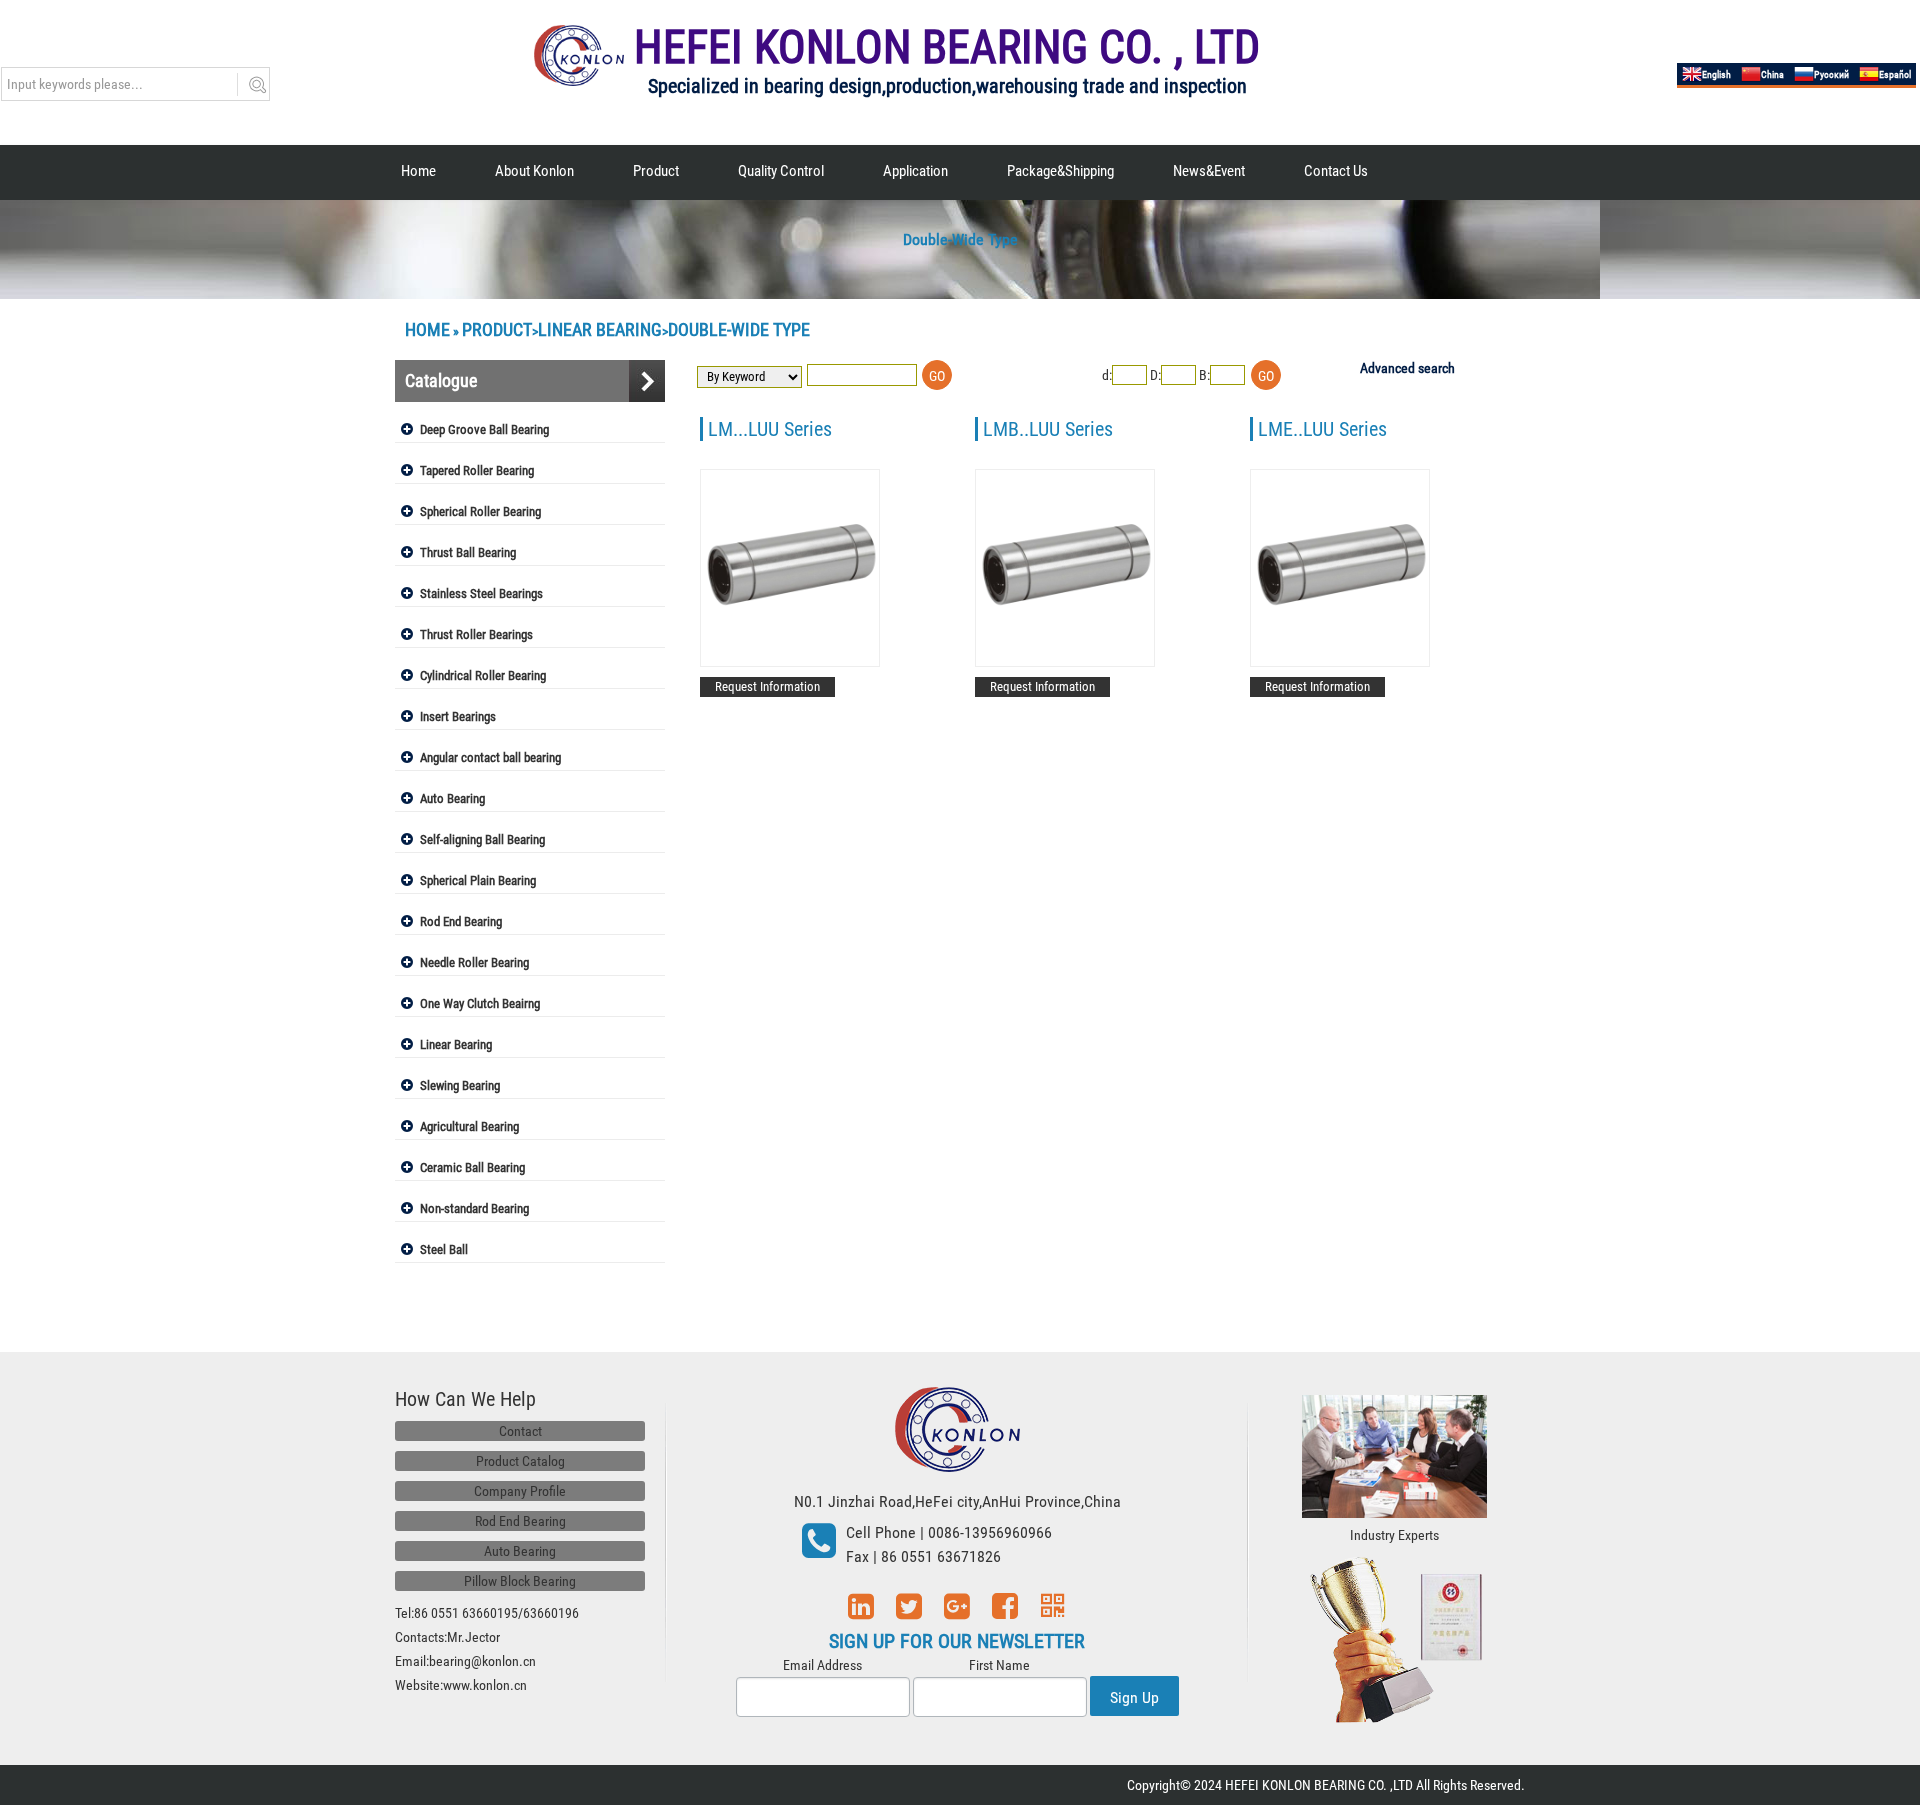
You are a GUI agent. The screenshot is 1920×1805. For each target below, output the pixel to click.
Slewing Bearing (460, 1085)
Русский (1831, 74)
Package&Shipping (1060, 171)
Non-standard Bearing (474, 1208)
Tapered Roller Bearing (477, 470)
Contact (520, 1431)
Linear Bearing (600, 329)
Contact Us (1336, 171)
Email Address (822, 1665)
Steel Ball (444, 1249)
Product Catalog (520, 1461)
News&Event (1209, 171)
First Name (999, 1665)
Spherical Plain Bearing (478, 880)
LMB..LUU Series (1048, 429)
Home (418, 171)
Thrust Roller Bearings (476, 634)
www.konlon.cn (485, 1685)
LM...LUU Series (770, 429)
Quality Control (781, 171)
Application (915, 171)
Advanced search (1407, 368)
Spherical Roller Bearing (480, 511)
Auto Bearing (452, 798)
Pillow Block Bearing (520, 1581)
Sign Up (1134, 1697)
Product (656, 171)
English (1716, 74)
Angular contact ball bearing (490, 757)
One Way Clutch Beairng (480, 1003)
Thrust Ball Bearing (468, 552)
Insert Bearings (458, 716)
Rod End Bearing (461, 921)
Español (1895, 74)
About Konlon (534, 171)
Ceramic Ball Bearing (472, 1167)
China (1772, 74)
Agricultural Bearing (469, 1126)
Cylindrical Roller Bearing (483, 675)
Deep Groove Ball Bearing (484, 429)
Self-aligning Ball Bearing (482, 839)
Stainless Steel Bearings (481, 593)
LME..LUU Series (1322, 429)
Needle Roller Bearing (474, 962)
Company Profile (520, 1491)
